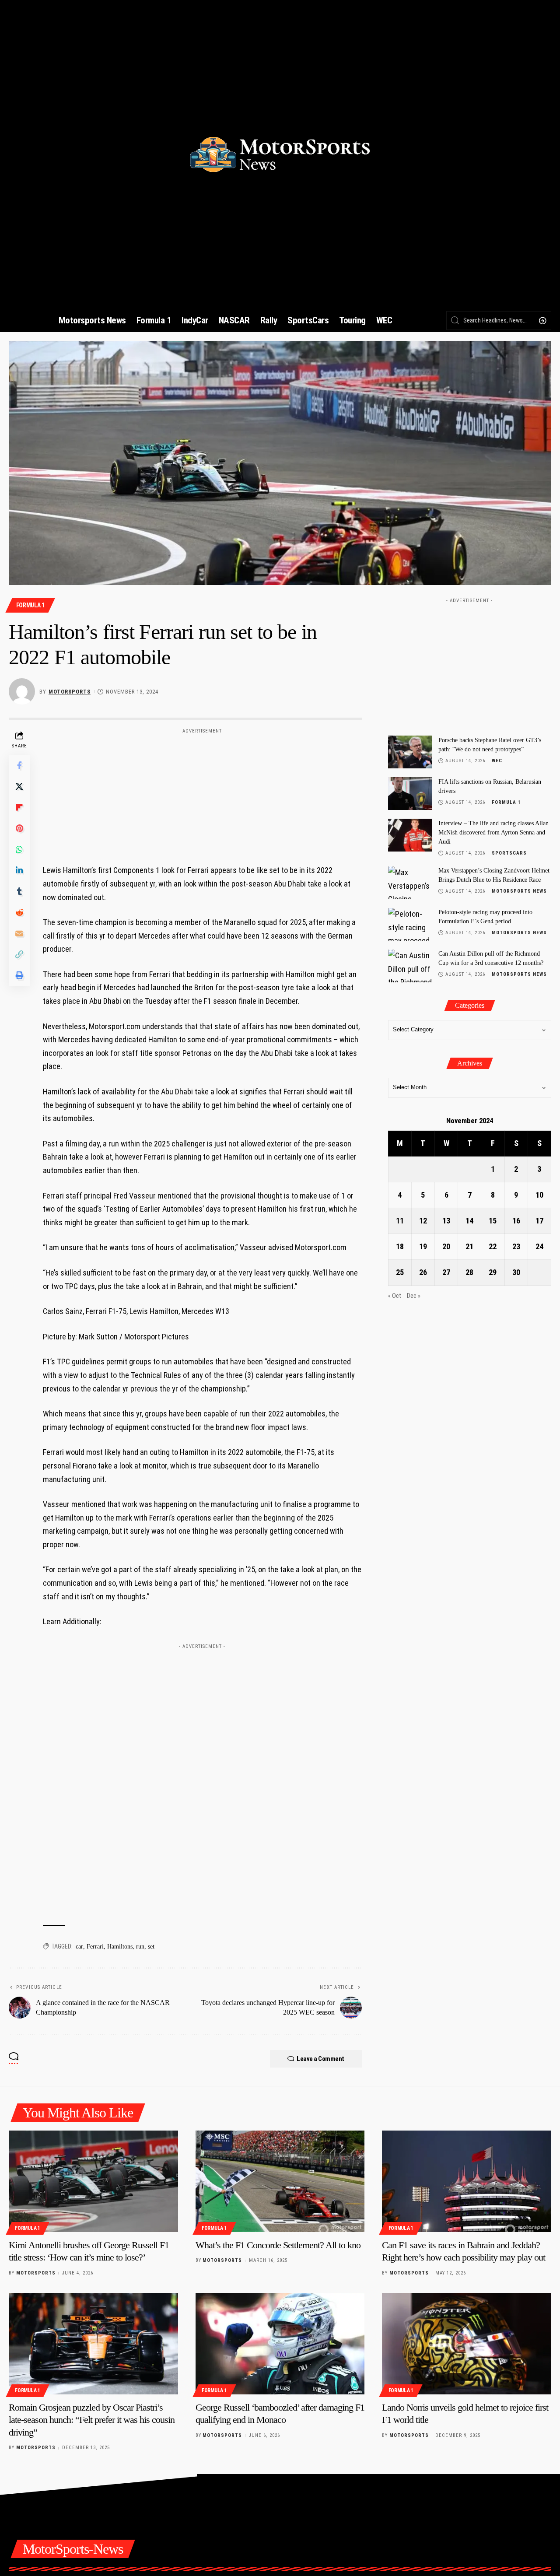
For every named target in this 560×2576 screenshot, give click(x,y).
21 (469, 1247)
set (151, 1947)
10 (539, 1195)
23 (516, 1247)
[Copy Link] (19, 954)
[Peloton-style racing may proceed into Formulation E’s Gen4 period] (410, 924)
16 (516, 1221)
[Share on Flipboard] (19, 807)
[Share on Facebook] (19, 765)
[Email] (19, 933)
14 (469, 1221)
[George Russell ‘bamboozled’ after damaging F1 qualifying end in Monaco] (280, 2344)
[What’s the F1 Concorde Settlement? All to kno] (280, 2181)
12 (423, 1221)
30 (516, 1273)
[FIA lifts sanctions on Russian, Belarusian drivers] (410, 794)
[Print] (19, 975)
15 (493, 1221)
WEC (497, 761)
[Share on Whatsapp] (19, 849)
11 (400, 1221)
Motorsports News (519, 892)
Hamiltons (120, 1947)
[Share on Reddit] (19, 912)
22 (493, 1247)
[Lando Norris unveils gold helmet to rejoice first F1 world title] (467, 2344)
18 (400, 1247)
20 (446, 1247)
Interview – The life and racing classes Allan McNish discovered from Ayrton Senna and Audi (493, 832)
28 (469, 1273)
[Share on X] (19, 786)
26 (423, 1273)
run (140, 1947)
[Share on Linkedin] (19, 870)
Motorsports (70, 692)
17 (539, 1221)
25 (400, 1273)
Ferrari (95, 1947)
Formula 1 (30, 605)
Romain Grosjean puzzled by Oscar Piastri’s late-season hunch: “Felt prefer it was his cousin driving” (92, 2420)
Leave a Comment (320, 2059)
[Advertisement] (202, 792)
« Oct (395, 1296)
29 (493, 1273)
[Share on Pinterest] (19, 828)
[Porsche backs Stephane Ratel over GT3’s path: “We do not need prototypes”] (410, 752)
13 (446, 1221)
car (79, 1947)
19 (423, 1247)
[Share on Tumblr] (19, 891)
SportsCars (509, 853)
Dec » (414, 1296)
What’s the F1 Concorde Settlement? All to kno (278, 2245)
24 (539, 1247)
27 (446, 1273)
